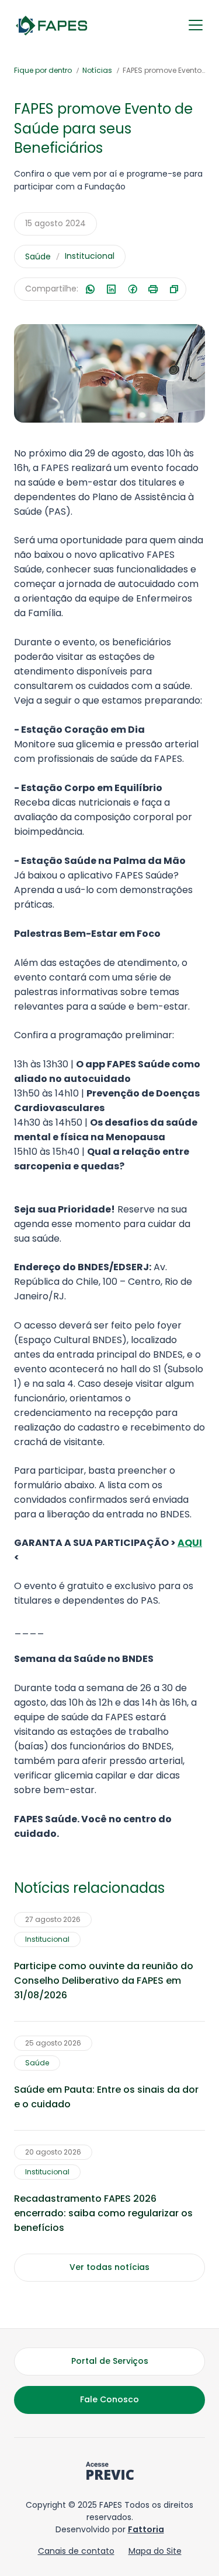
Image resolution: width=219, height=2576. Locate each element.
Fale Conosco (109, 2399)
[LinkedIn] (111, 289)
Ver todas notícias (109, 2267)
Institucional (90, 256)
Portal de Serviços (110, 2361)
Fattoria (146, 2529)
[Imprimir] (153, 289)
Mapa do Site (155, 2551)
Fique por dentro (43, 70)
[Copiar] (174, 289)
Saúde (38, 256)
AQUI (190, 1543)
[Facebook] (132, 289)
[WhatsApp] (90, 289)
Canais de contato (76, 2551)
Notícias (97, 70)
